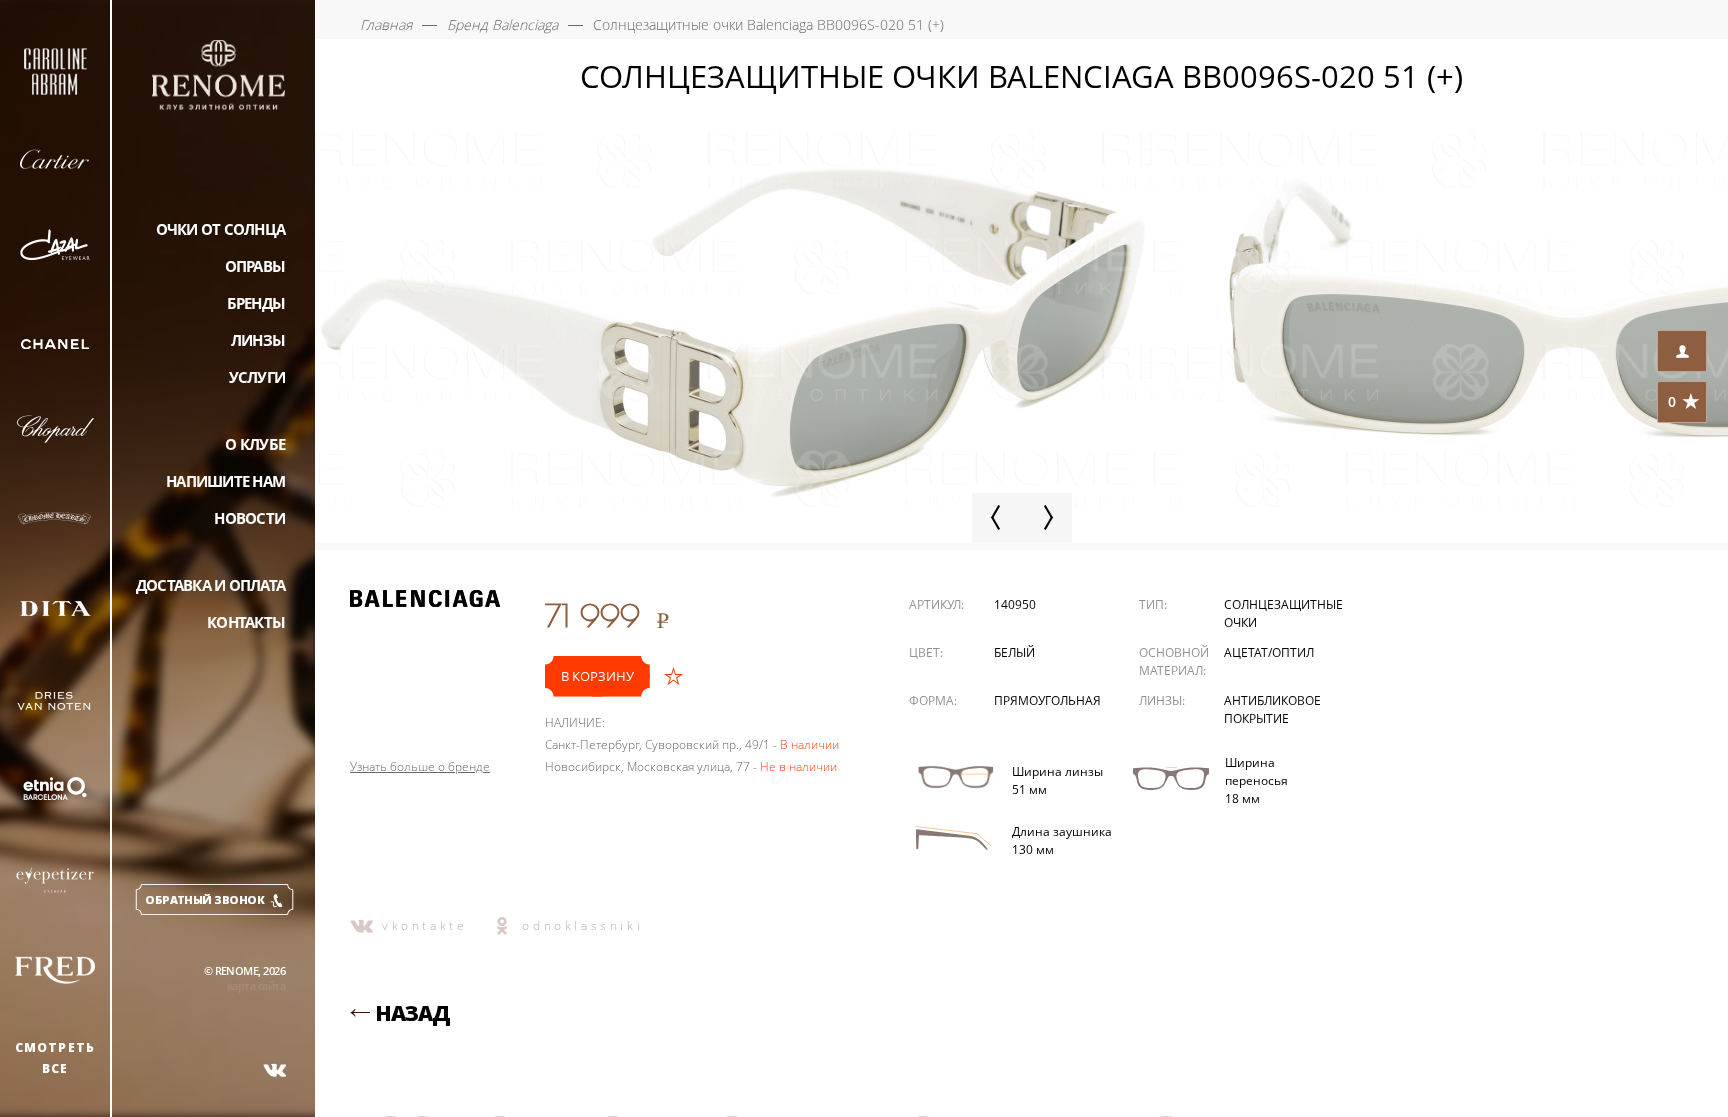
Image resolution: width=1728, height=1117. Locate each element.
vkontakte (424, 925)
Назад (412, 1013)
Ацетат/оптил (1269, 652)
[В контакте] (275, 1070)
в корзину (597, 676)
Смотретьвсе (55, 1058)
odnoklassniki (582, 925)
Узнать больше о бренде (420, 767)
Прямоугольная (1047, 700)
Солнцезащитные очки (1283, 613)
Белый (1014, 652)
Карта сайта (256, 985)
